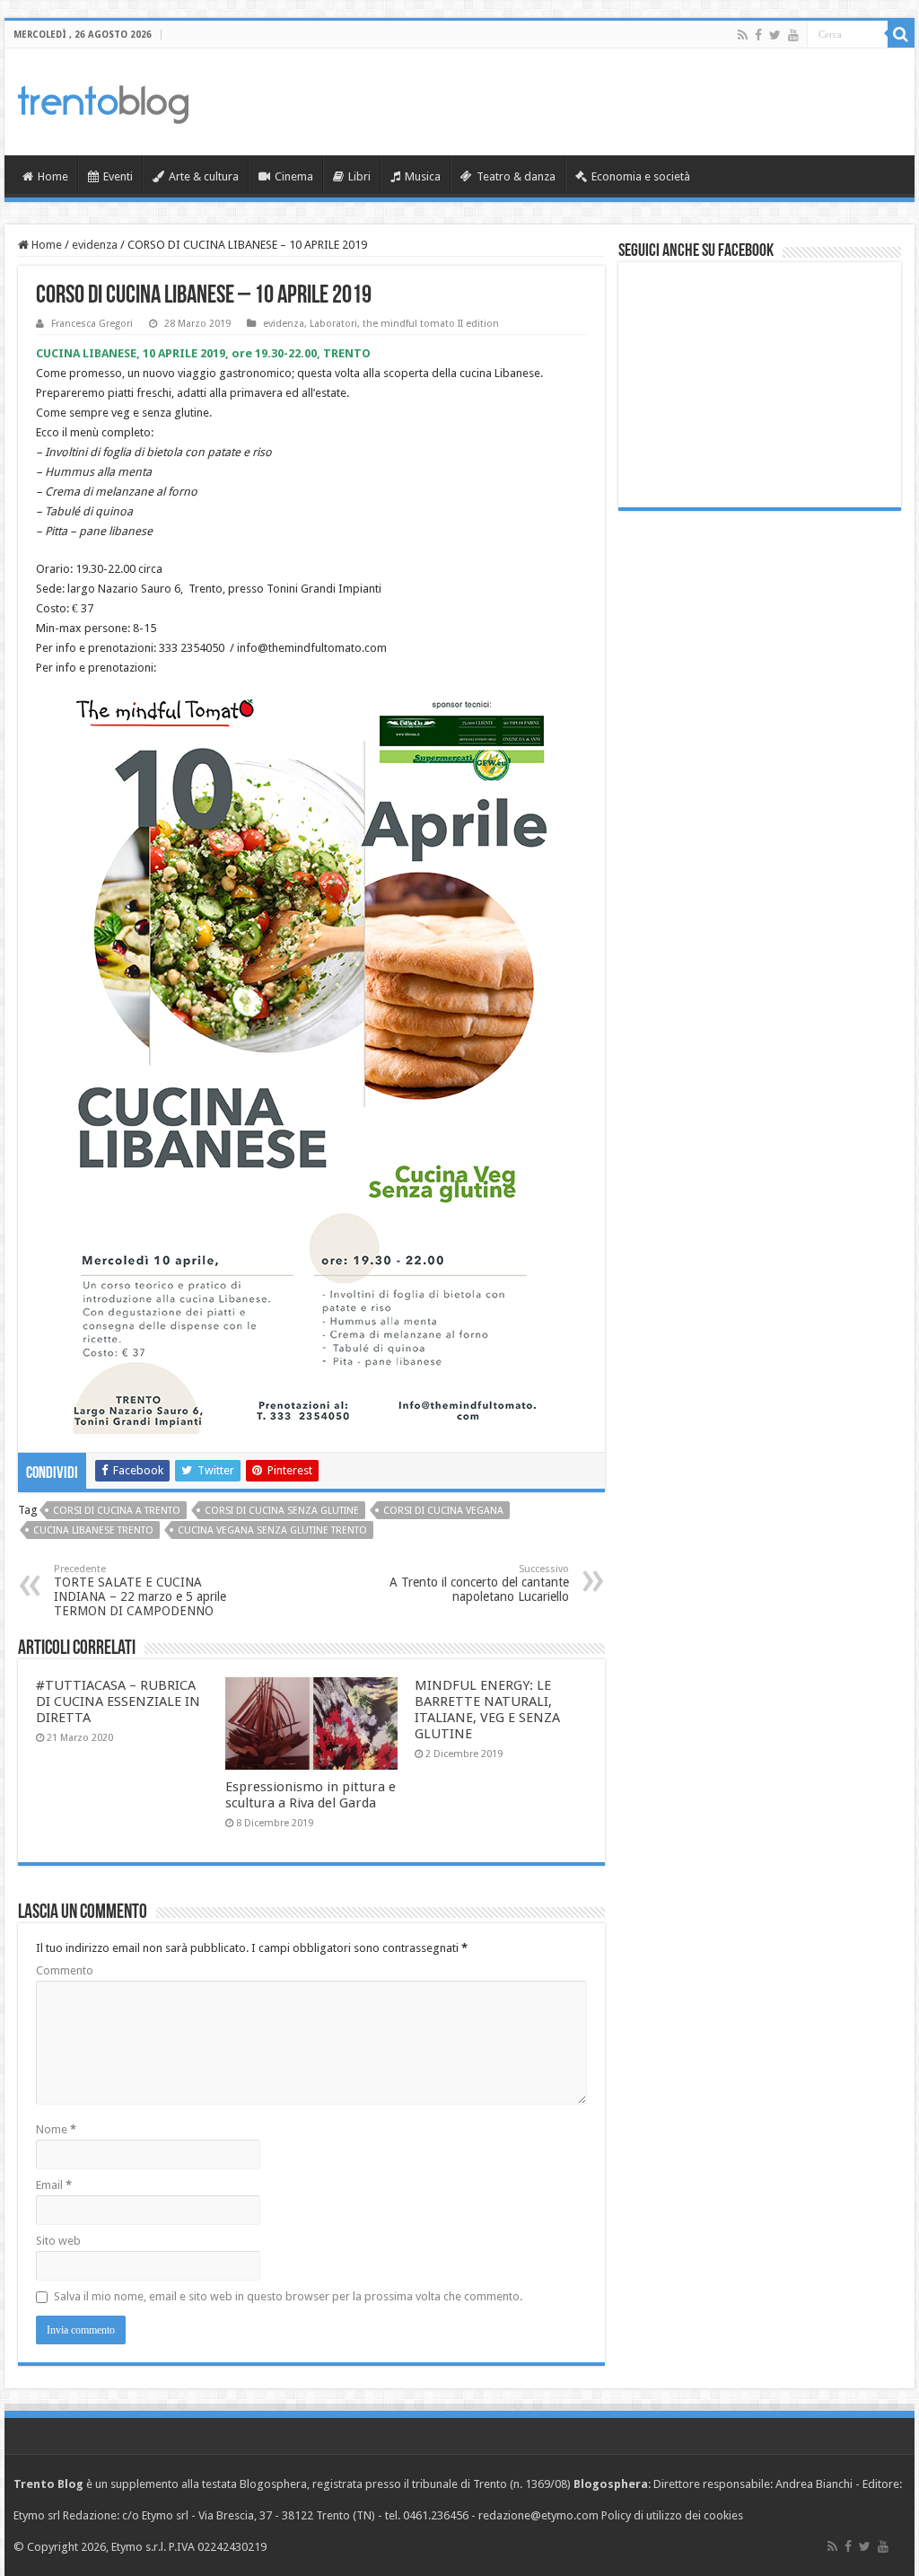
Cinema (294, 176)
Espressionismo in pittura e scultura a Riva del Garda (311, 1795)
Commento (65, 1970)
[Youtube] (793, 35)
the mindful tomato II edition (431, 324)
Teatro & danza (516, 176)
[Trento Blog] (103, 101)
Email (54, 2185)
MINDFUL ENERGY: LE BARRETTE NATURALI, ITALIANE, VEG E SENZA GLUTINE (487, 1710)
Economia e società (641, 176)
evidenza (95, 245)
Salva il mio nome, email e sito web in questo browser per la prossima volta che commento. (288, 2296)
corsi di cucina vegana (443, 1511)
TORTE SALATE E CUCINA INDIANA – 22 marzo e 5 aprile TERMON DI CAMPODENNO (140, 1591)
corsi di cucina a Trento (117, 1511)
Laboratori (333, 324)
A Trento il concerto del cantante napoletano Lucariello (479, 1583)
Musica (423, 176)
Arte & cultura (204, 176)
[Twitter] (775, 35)
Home (53, 176)
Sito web (58, 2241)
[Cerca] (901, 34)
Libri (359, 176)
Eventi (118, 176)
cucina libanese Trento (93, 1530)
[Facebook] (758, 35)
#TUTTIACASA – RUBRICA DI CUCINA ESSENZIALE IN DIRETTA (118, 1701)
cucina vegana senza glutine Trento (272, 1530)
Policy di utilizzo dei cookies (672, 2515)
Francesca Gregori (92, 324)
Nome (56, 2129)
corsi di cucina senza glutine (282, 1511)
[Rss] (743, 35)
